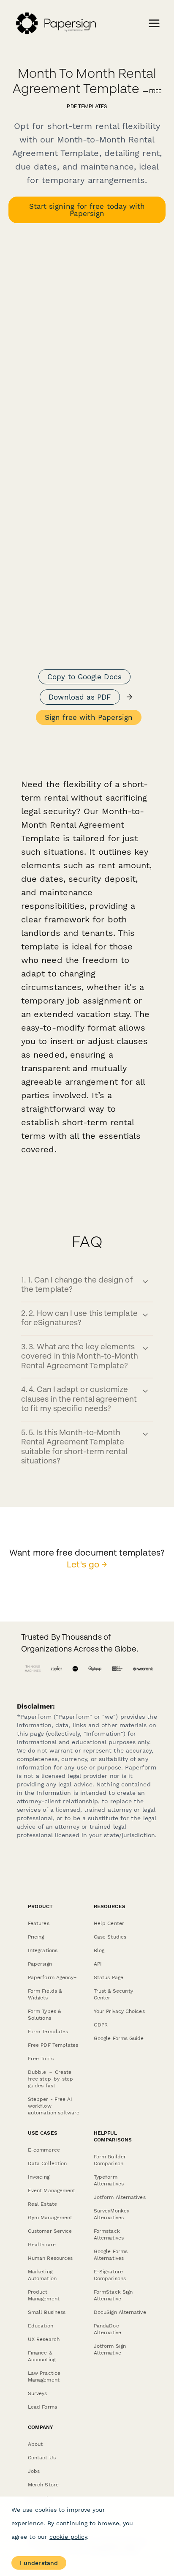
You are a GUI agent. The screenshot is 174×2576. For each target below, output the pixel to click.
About (35, 2444)
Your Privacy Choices (119, 2011)
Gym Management (50, 2218)
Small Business (47, 2312)
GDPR (101, 2025)
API (98, 1964)
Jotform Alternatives (120, 2197)
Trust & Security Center (113, 1994)
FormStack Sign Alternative (113, 2295)
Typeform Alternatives (109, 2180)
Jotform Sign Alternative (110, 2349)
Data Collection (47, 2163)
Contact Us (42, 2458)
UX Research (44, 2339)
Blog (99, 1950)
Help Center (109, 1923)
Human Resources (50, 2258)
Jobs (34, 2471)
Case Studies (110, 1937)
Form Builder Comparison (110, 2160)
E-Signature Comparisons (110, 2275)
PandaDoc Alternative (107, 2329)
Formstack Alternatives (109, 2234)
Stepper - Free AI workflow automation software (54, 2106)
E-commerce (44, 2150)
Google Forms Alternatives (111, 2255)
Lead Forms (42, 2407)
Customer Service (50, 2231)
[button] (87, 1286)
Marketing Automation (42, 2275)
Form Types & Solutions (44, 2015)
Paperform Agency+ (52, 1977)
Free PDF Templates (53, 2045)
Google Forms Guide (119, 2038)
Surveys (38, 2393)
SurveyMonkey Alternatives (111, 2214)
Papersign (40, 1964)
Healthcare (42, 2245)
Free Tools (41, 2059)
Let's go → (87, 1565)
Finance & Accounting (42, 2356)
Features (39, 1923)
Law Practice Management (44, 2376)
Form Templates (48, 2032)
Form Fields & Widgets (45, 1994)
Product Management (44, 2295)
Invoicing (39, 2177)
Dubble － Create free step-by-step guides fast (50, 2079)
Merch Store (43, 2485)
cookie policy (68, 2537)
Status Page (109, 1977)
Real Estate (42, 2204)
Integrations (43, 1950)
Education (41, 2326)
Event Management (52, 2190)
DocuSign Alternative (120, 2312)
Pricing (36, 1937)
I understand (39, 2563)
